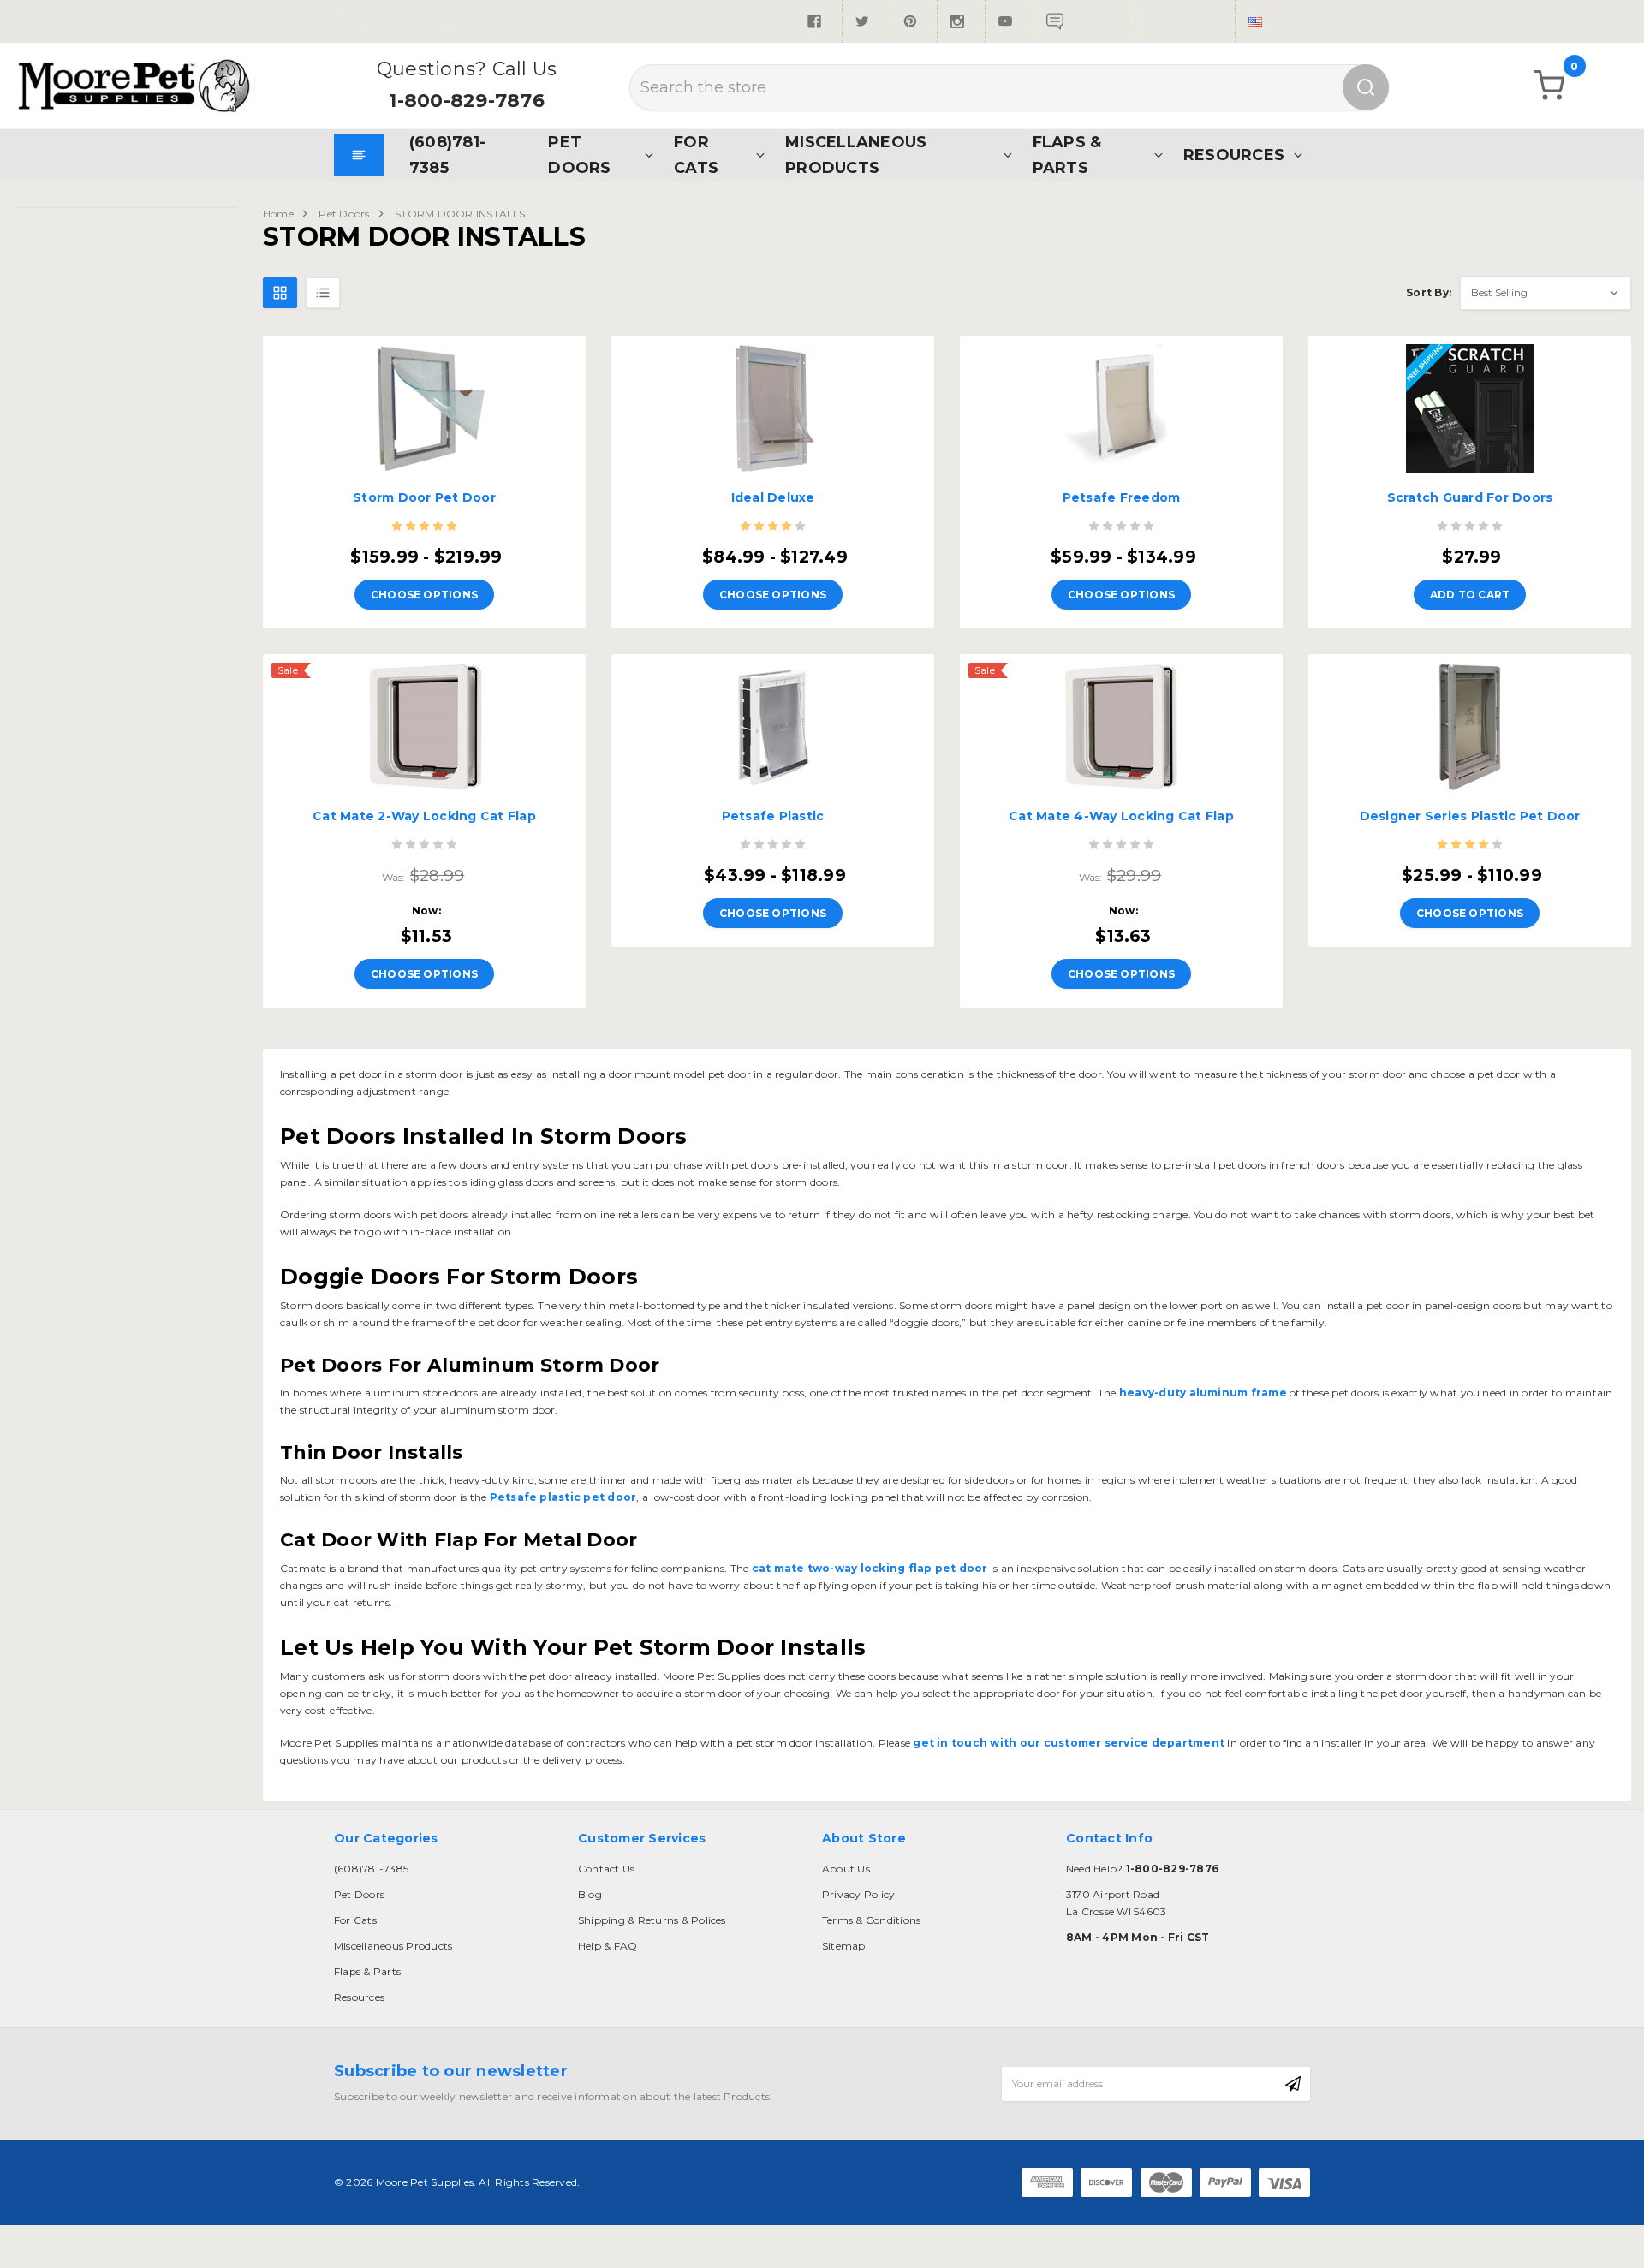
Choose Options (424, 595)
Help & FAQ (608, 1946)
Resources (1234, 155)
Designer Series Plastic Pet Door (1470, 816)
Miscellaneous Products (856, 155)
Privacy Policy (858, 1894)
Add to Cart (1470, 595)
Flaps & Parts (1067, 155)
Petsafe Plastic (773, 816)
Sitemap (844, 1946)
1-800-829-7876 (466, 101)
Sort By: (1429, 292)
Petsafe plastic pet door (561, 1497)
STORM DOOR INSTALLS (460, 214)
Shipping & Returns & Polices (652, 1920)
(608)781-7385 (447, 155)
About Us (846, 1869)
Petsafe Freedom (1122, 497)
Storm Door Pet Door (424, 497)
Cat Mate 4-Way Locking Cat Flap (1121, 816)
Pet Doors (579, 155)
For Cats (696, 155)
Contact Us (606, 1869)
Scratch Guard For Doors (1470, 497)
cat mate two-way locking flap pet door (868, 1568)
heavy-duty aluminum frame (1202, 1393)
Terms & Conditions (871, 1920)
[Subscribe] (1293, 2084)
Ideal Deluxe (773, 497)
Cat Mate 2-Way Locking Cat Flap (424, 816)
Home (278, 214)
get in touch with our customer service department (1067, 1743)
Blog (590, 1894)
